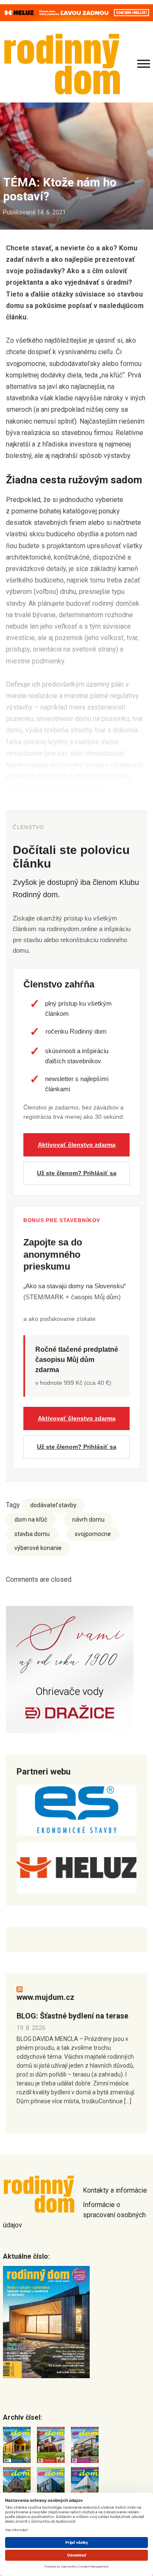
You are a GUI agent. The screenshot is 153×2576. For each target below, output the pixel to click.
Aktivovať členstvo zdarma (77, 1145)
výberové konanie (38, 1548)
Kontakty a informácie (115, 2190)
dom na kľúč (31, 1520)
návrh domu (88, 1520)
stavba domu (32, 1534)
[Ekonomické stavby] (76, 1810)
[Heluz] (76, 1868)
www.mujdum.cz (45, 1997)
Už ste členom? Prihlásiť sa (77, 1173)
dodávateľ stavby (53, 1505)
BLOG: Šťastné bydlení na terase (72, 2016)
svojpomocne (93, 1534)
